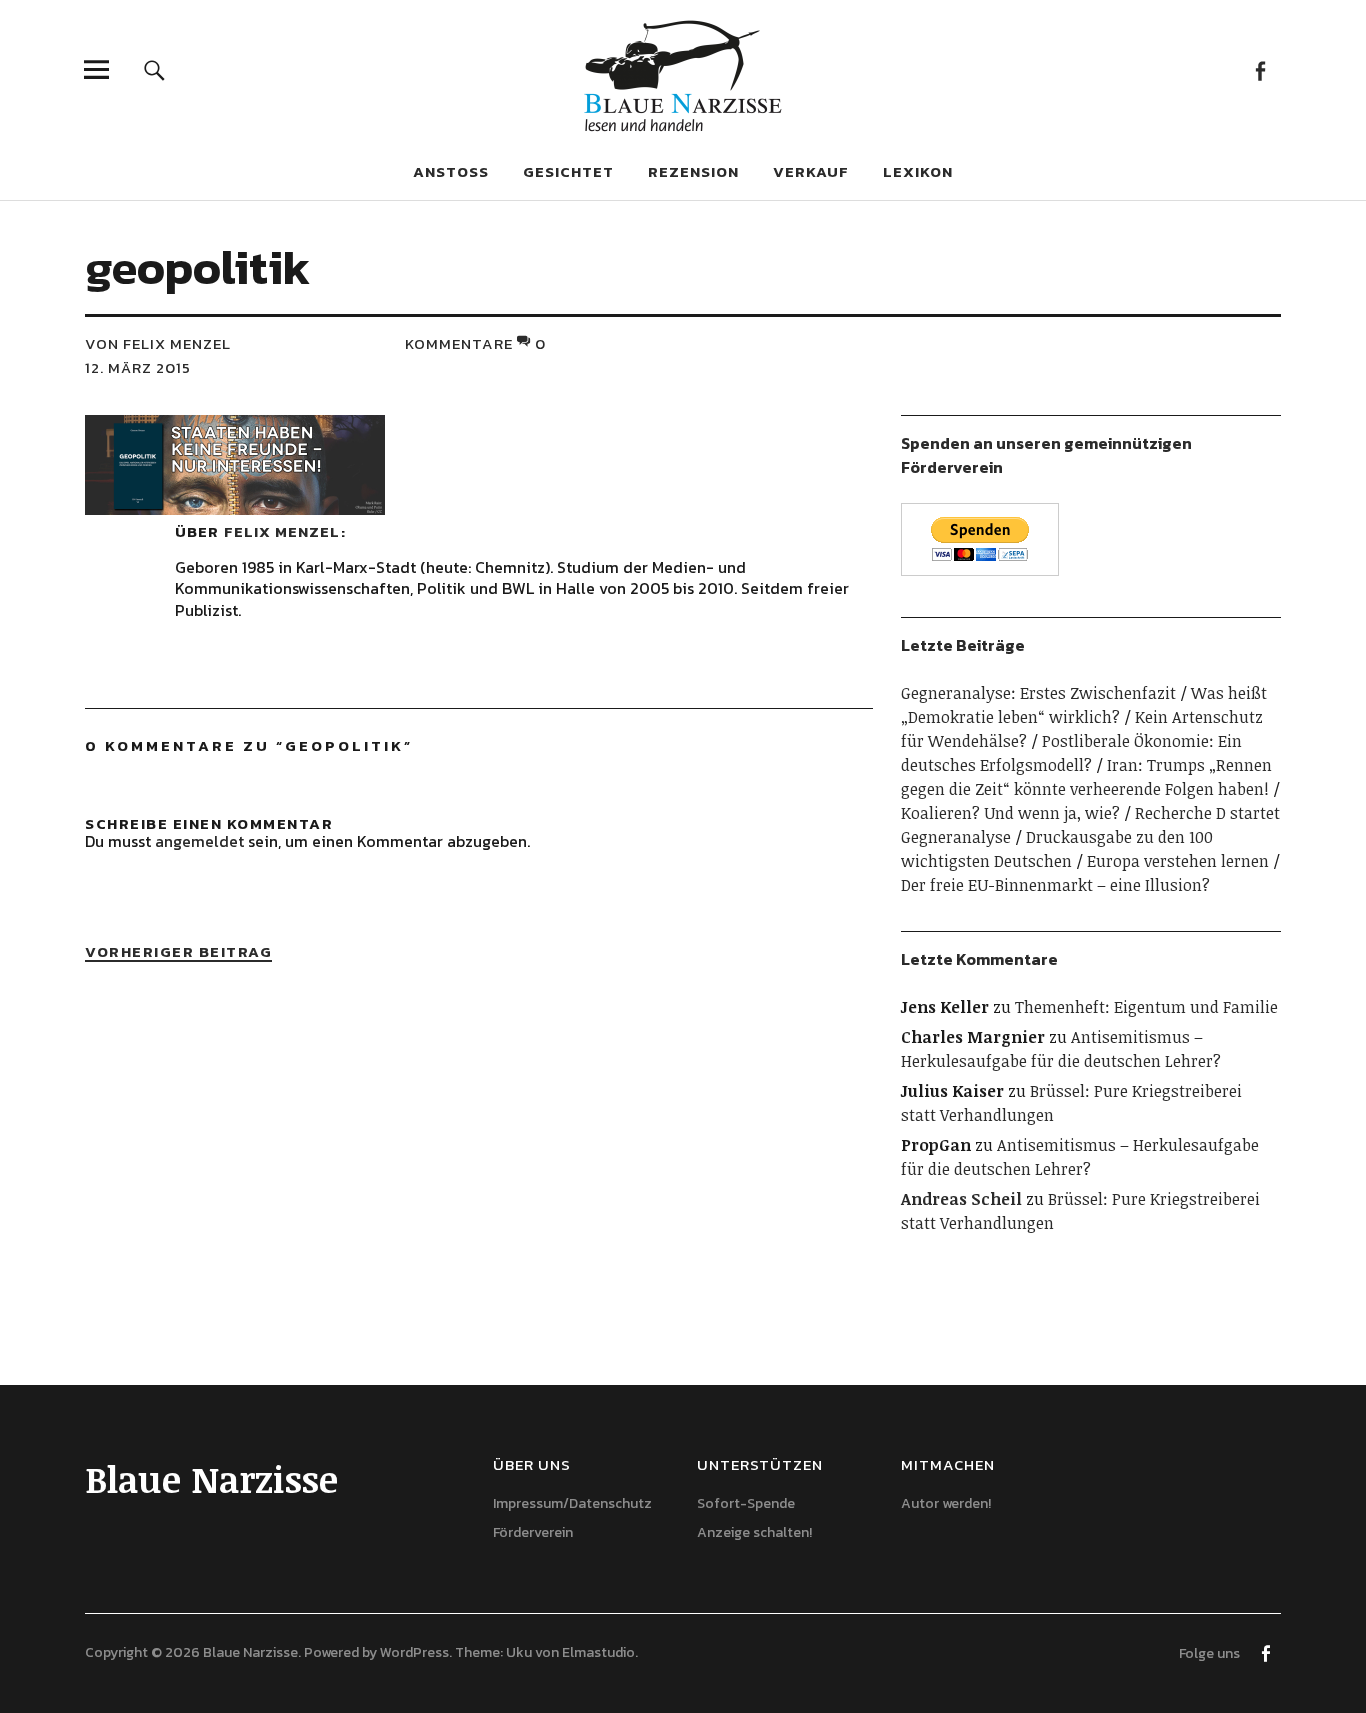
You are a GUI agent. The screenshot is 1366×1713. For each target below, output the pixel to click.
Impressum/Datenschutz (572, 1503)
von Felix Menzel (158, 343)
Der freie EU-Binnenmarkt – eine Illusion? (1055, 885)
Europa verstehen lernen (1178, 861)
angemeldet (199, 841)
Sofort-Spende (746, 1503)
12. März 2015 (138, 367)
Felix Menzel (282, 531)
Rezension (693, 171)
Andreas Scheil (961, 1199)
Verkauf (811, 171)
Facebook (1260, 69)
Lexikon (918, 171)
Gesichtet (568, 171)
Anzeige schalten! (754, 1532)
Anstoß (451, 171)
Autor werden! (946, 1503)
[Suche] (154, 69)
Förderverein (533, 1532)
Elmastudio (598, 1652)
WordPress (414, 1652)
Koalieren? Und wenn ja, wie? (1010, 813)
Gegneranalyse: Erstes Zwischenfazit (1038, 693)
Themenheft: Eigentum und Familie (1146, 1007)
